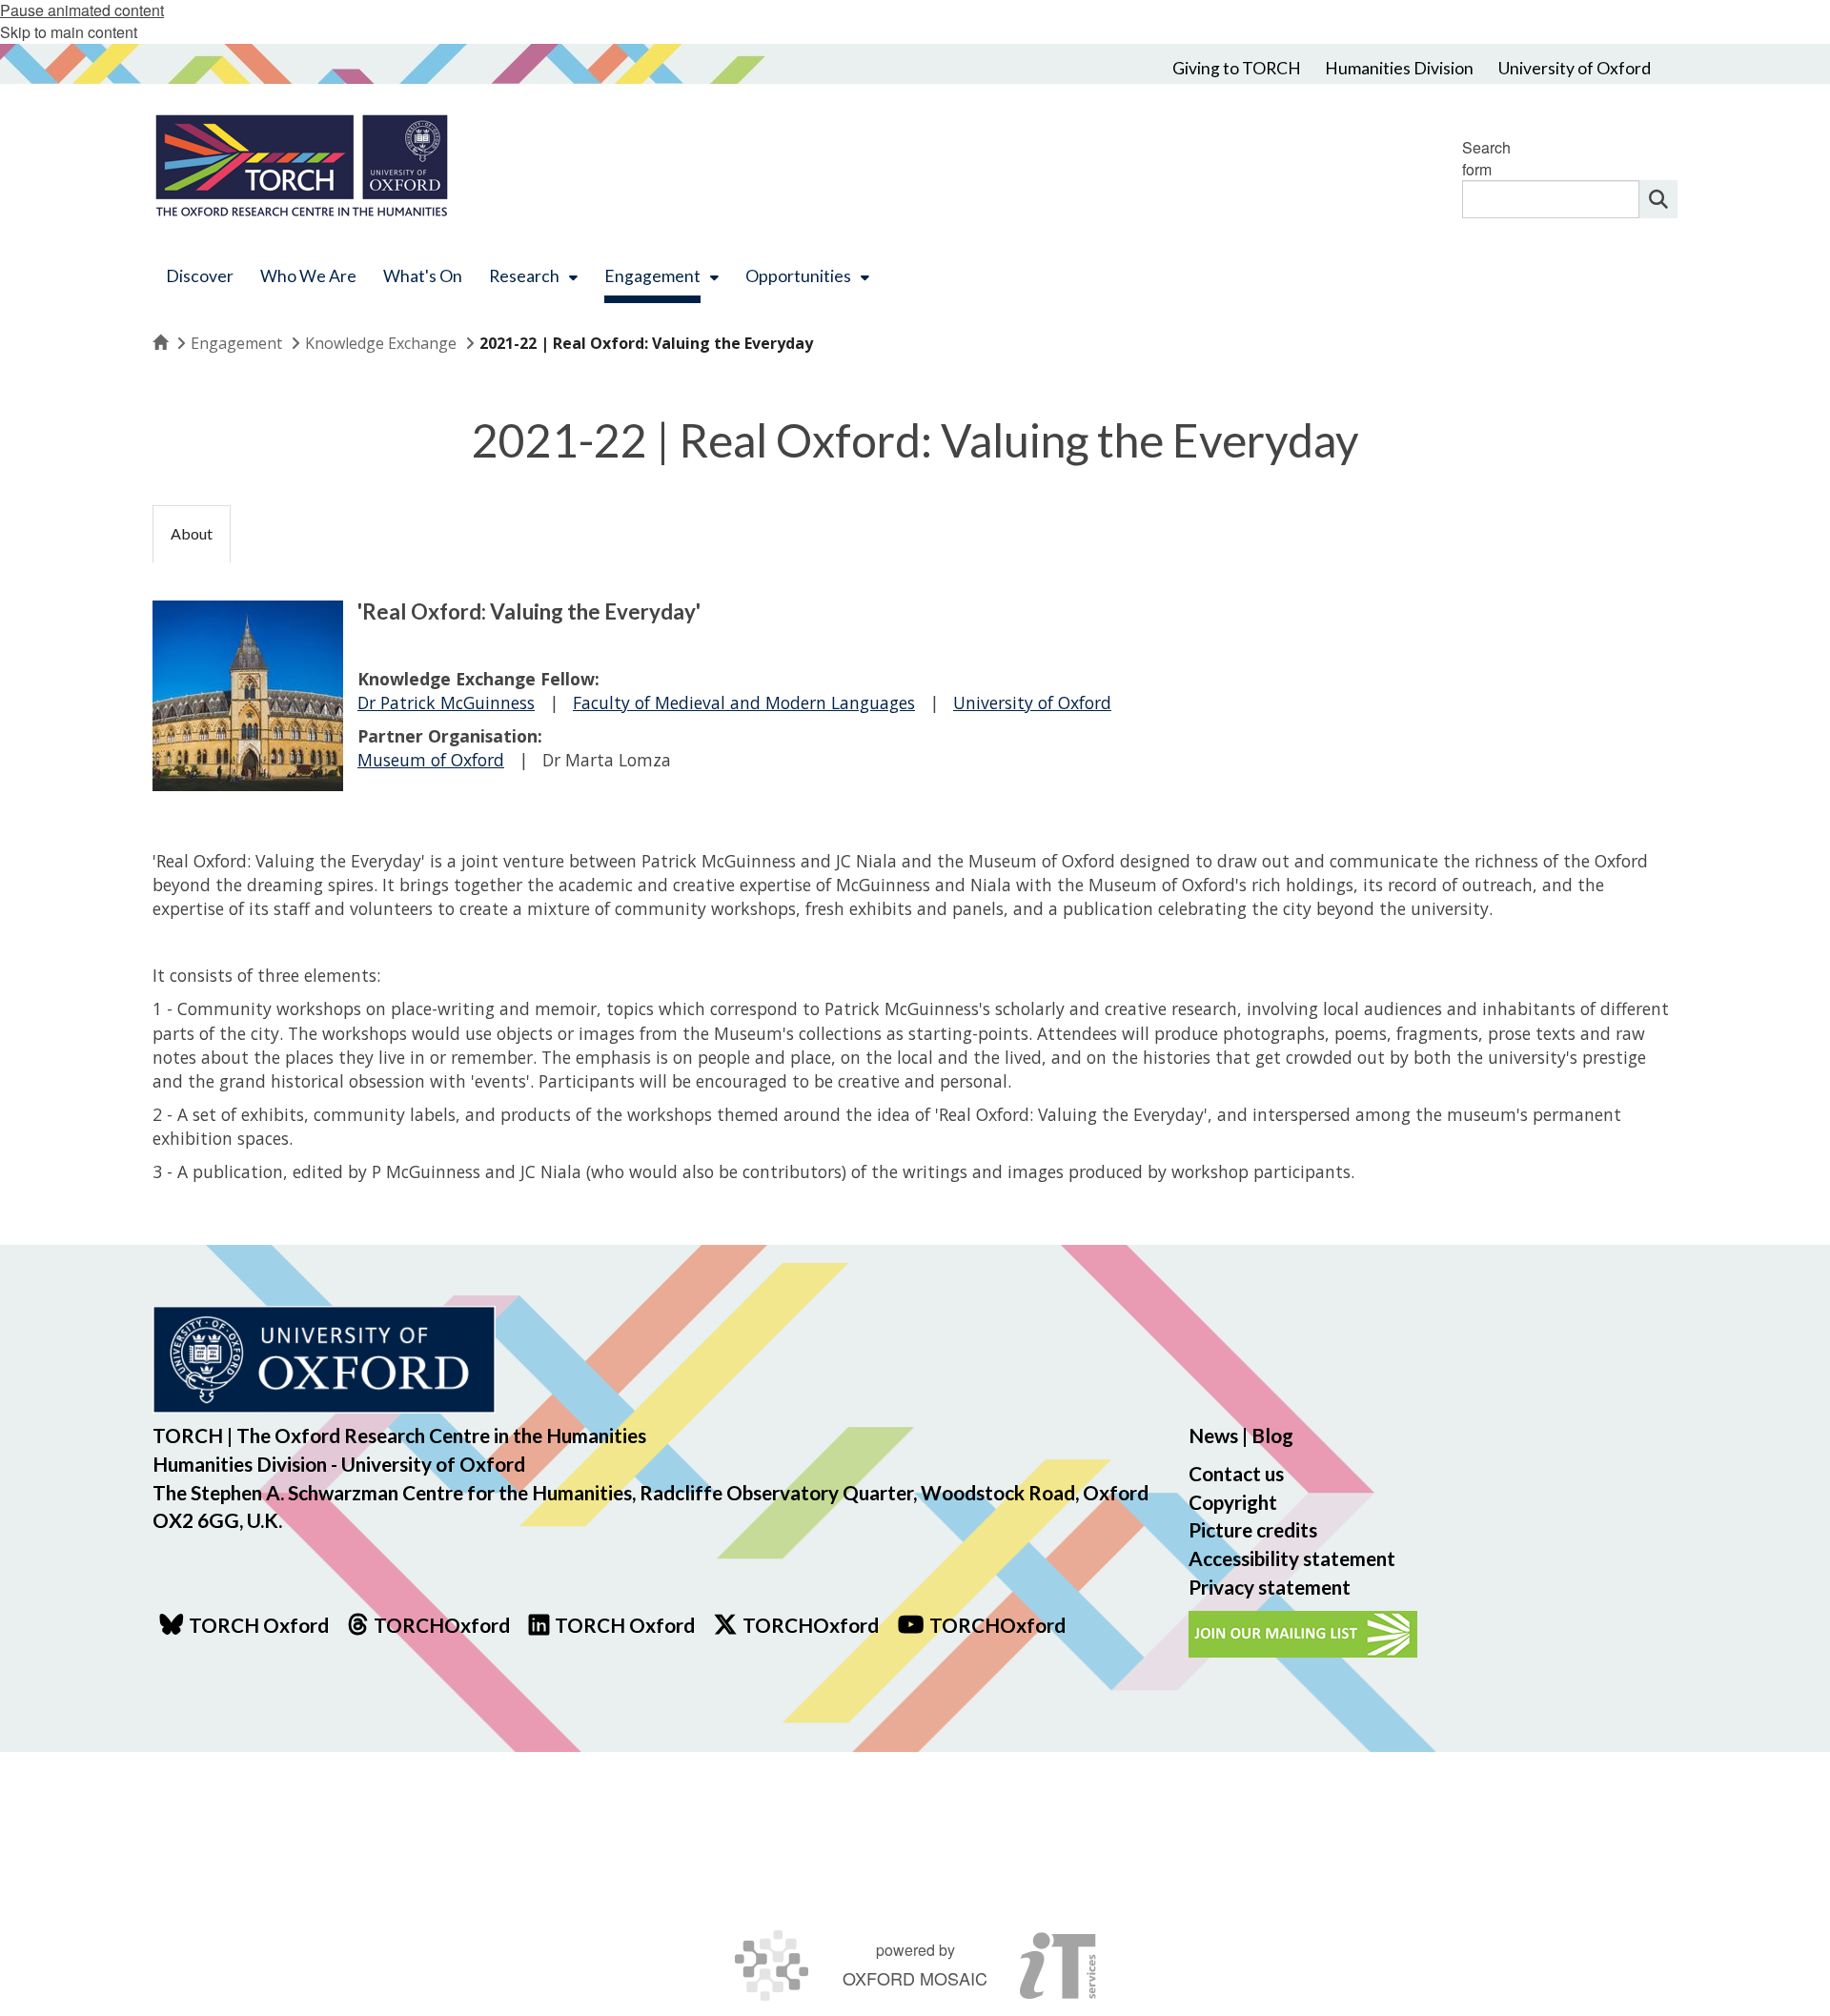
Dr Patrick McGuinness (446, 703)
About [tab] (192, 533)
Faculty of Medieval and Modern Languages (744, 703)
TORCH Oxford (625, 1625)
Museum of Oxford (431, 760)
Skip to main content (69, 32)
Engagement (236, 343)
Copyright (1233, 1502)
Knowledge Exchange (381, 343)
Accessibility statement (1292, 1558)
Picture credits (1253, 1529)
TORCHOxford (811, 1625)
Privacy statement (1270, 1587)
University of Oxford (1032, 703)
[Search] (1658, 199)
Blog (1272, 1435)
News (1213, 1435)
